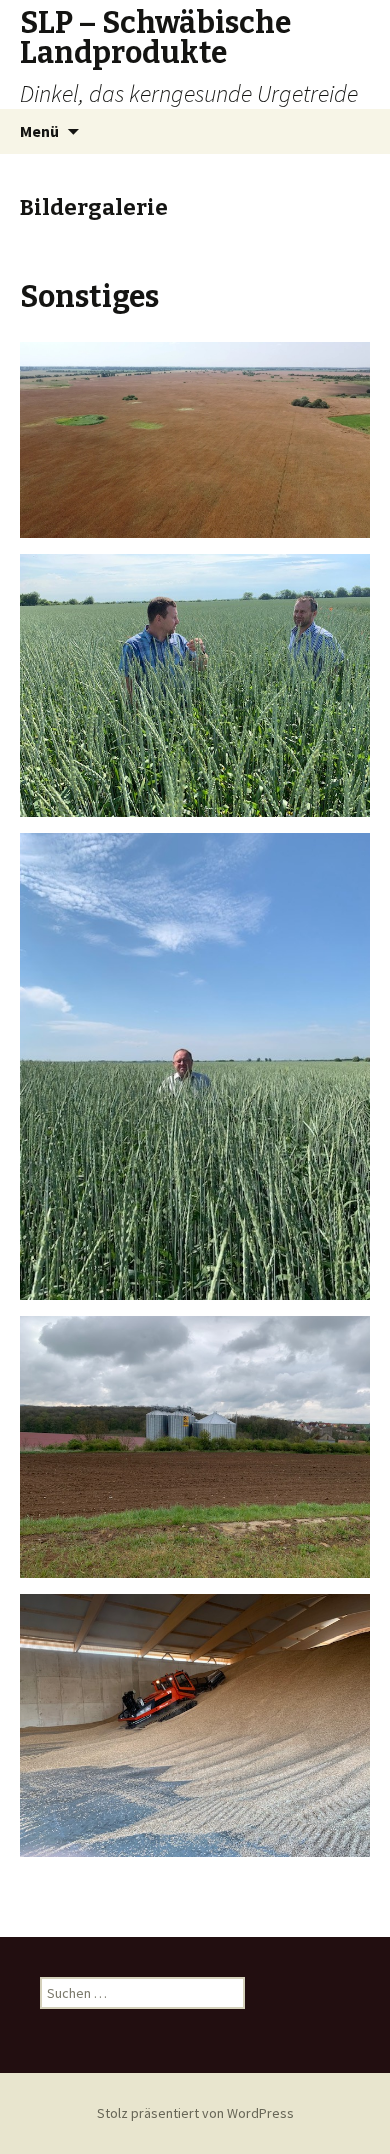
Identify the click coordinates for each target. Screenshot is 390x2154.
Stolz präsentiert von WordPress (195, 2113)
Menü (39, 131)
